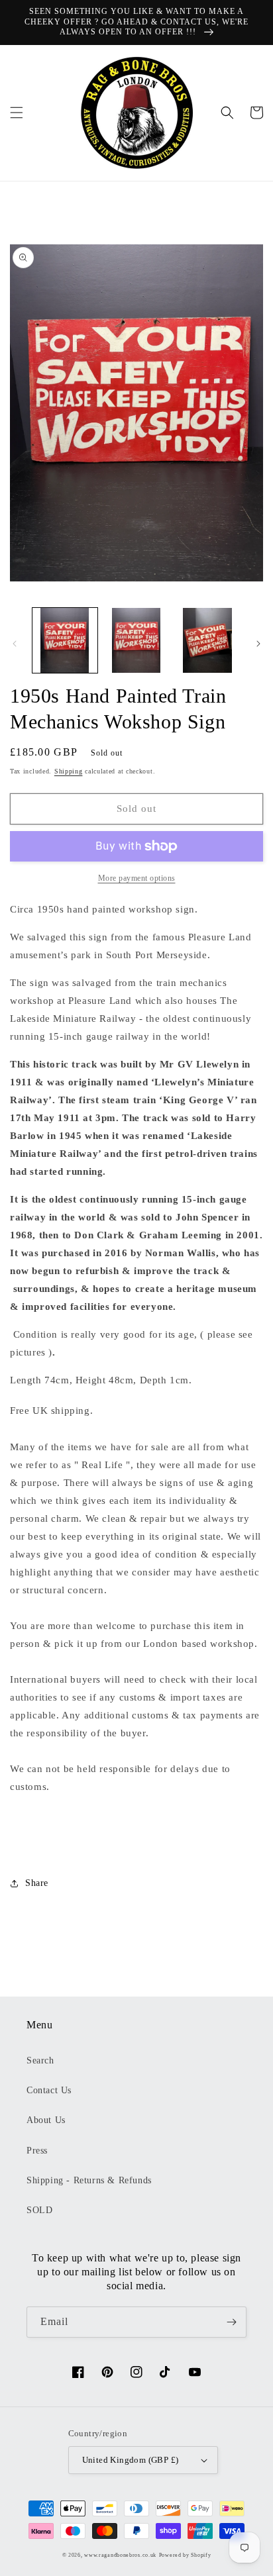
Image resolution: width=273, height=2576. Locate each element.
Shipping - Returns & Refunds (89, 2180)
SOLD (39, 2210)
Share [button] (37, 1883)
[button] (17, 113)
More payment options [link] (137, 878)
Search (40, 2060)
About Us (46, 2120)
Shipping (69, 771)
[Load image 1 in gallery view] (65, 640)
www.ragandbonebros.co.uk (120, 2555)
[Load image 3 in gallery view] (207, 640)
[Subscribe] (231, 2322)
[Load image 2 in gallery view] (136, 640)
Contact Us (49, 2090)
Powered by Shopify (185, 2555)
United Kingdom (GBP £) (131, 2460)
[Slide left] (15, 644)
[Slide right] (258, 644)
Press (37, 2151)
